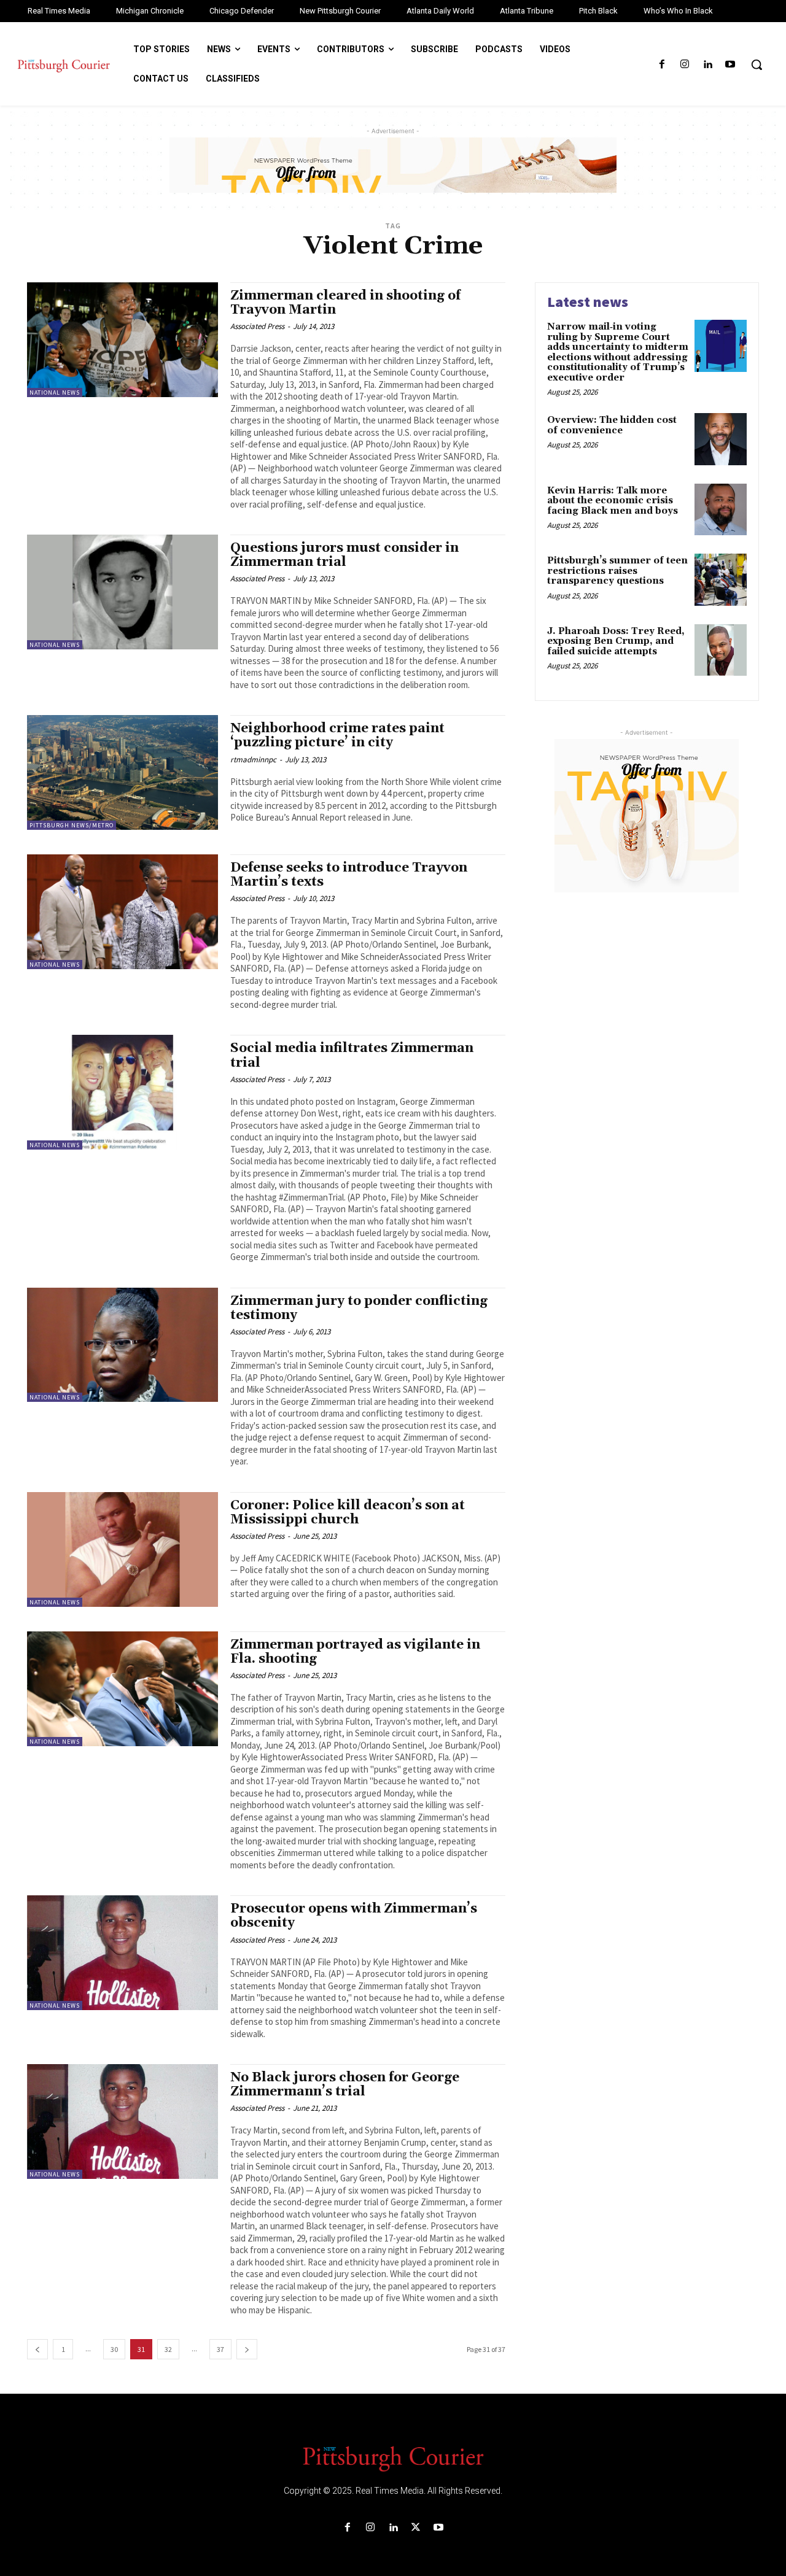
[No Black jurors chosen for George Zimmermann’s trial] (123, 2122)
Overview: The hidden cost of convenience (612, 425)
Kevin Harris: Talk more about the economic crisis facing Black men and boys (613, 501)
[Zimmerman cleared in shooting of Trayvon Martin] (123, 340)
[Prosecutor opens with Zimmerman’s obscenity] (123, 1953)
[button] (757, 64)
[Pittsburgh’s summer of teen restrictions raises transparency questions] (721, 580)
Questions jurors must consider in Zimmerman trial (344, 555)
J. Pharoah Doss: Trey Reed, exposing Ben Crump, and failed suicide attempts (616, 641)
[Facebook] (662, 65)
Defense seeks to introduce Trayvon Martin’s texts (349, 875)
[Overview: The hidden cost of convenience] (721, 439)
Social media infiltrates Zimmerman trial (352, 1055)
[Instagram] (684, 65)
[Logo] (393, 2458)
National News (55, 393)
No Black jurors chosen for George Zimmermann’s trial (345, 2085)
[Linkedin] (708, 65)
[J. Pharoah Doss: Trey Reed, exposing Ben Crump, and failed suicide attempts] (721, 650)
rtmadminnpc (253, 760)
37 (220, 2349)
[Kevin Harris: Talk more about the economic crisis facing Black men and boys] (721, 510)
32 (168, 2349)
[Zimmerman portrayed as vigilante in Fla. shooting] (123, 1689)
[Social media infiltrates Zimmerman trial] (123, 1092)
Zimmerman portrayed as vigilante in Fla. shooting (355, 1652)
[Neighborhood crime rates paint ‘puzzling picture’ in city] (123, 772)
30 (114, 2349)
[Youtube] (730, 65)
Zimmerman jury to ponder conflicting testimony (359, 1308)
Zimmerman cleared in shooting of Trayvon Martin (345, 303)
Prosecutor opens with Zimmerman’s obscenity (354, 1916)
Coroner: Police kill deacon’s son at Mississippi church (348, 1513)
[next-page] (247, 2349)
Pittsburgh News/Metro (72, 825)
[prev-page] (37, 2349)
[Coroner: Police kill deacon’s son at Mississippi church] (123, 1549)
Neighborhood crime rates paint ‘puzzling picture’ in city (337, 736)
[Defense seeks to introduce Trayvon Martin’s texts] (123, 912)
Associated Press (257, 326)
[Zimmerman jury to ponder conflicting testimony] (123, 1345)
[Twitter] (416, 2528)
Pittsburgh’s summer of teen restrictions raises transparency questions (617, 571)
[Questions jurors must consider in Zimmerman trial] (123, 592)
